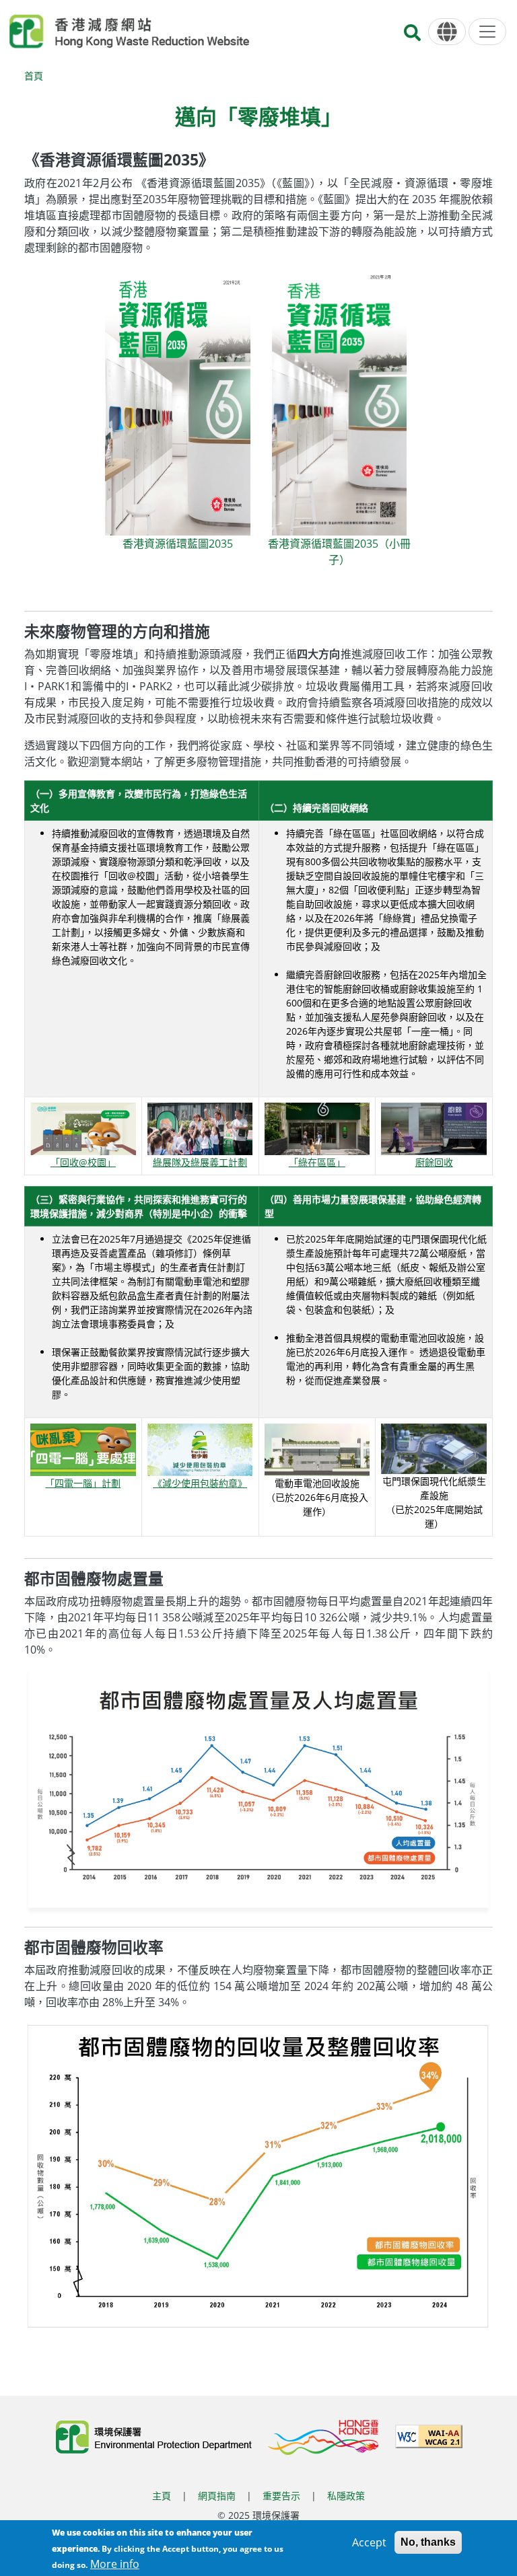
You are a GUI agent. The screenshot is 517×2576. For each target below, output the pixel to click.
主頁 (162, 2496)
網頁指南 (217, 2496)
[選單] (487, 32)
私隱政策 (346, 2496)
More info (115, 2564)
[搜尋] (412, 37)
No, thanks (428, 2542)
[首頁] (129, 32)
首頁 (34, 76)
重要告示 (281, 2496)
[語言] (447, 32)
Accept (369, 2542)
